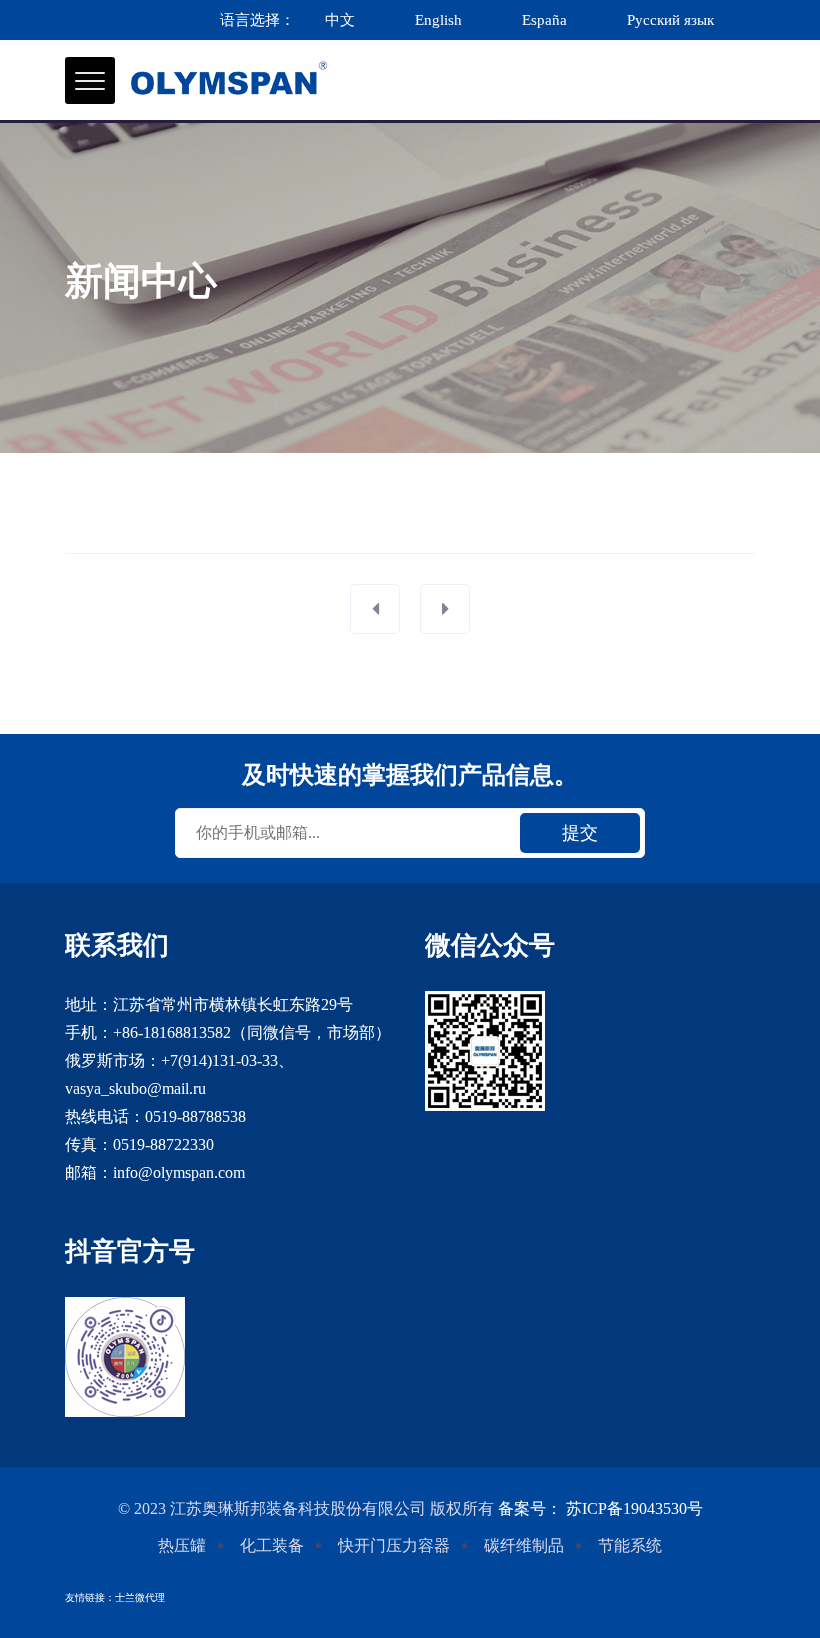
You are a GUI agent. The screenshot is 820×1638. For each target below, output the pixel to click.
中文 (340, 20)
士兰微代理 (140, 1597)
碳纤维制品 (524, 1545)
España (544, 20)
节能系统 (630, 1545)
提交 (580, 833)
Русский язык (672, 20)
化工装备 (272, 1545)
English (438, 20)
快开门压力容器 (394, 1545)
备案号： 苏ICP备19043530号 (600, 1508)
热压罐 (182, 1545)
